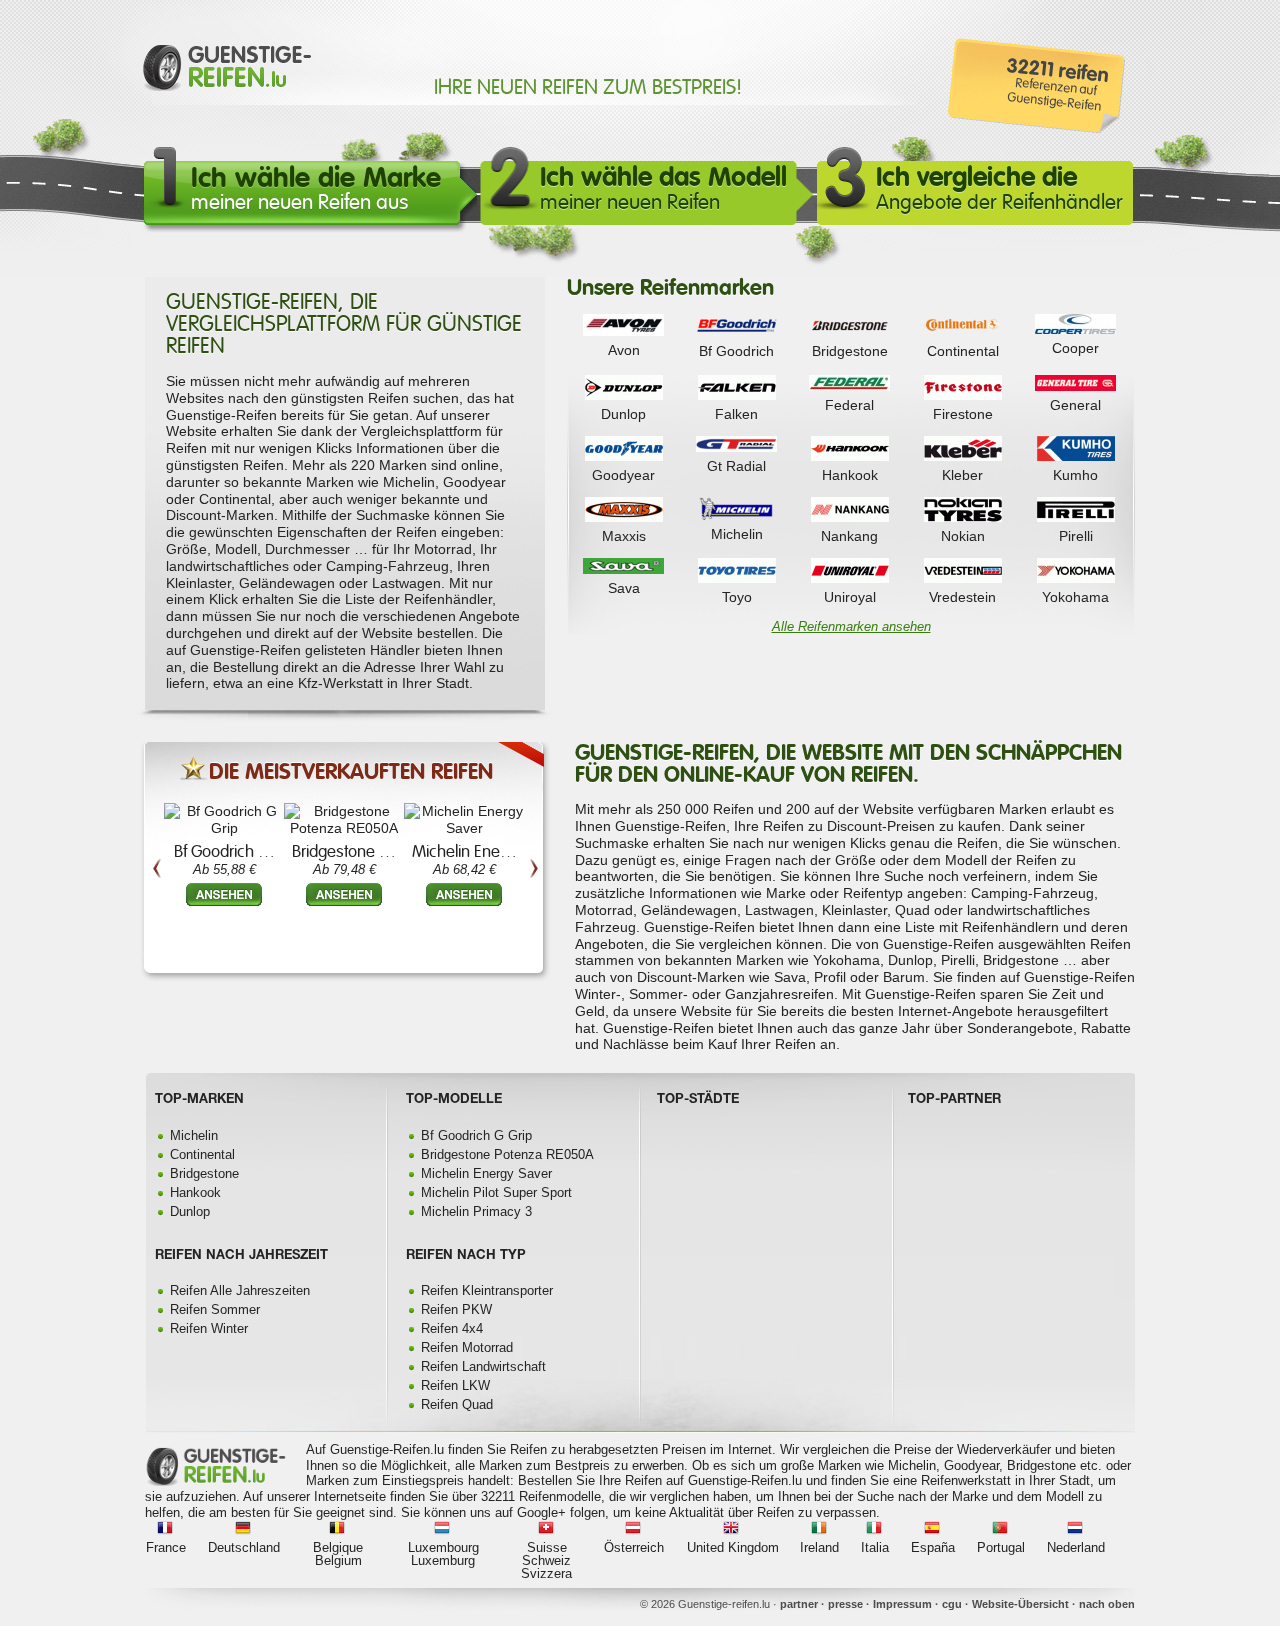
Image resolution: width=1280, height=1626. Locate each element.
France (166, 1547)
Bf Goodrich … (224, 851)
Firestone (963, 414)
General (1075, 405)
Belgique (338, 1547)
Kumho (1075, 475)
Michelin (737, 534)
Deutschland (244, 1547)
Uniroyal (850, 597)
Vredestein (962, 597)
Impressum (902, 1604)
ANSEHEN (224, 894)
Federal (849, 405)
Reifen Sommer (215, 1309)
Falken (736, 414)
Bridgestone (850, 351)
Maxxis (624, 536)
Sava (624, 588)
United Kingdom (733, 1547)
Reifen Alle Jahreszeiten (240, 1290)
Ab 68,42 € (464, 869)
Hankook (850, 475)
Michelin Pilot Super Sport (496, 1192)
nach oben (1107, 1604)
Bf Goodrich (736, 351)
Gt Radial (736, 466)
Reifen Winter (209, 1328)
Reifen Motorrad (467, 1347)
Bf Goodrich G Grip (476, 1135)
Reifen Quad (457, 1404)
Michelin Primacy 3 (476, 1211)
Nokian (963, 536)
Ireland (819, 1547)
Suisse (547, 1547)
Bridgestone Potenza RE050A (507, 1154)
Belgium (338, 1560)
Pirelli (1076, 536)
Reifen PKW (456, 1309)
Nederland (1076, 1547)
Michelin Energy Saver (486, 1173)
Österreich (634, 1547)
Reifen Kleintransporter (487, 1290)
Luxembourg (443, 1547)
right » (533, 803)
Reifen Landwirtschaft (483, 1366)
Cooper (1075, 348)
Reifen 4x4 (452, 1328)
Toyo (737, 597)
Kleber (962, 475)
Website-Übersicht (1020, 1604)
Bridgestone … (344, 851)
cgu (952, 1604)
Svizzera (546, 1573)
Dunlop (623, 414)
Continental (963, 351)
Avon (624, 350)
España (933, 1547)
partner (799, 1604)
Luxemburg (443, 1560)
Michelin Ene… (464, 851)
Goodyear (623, 475)
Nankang (849, 536)
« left (157, 803)
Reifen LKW (455, 1385)
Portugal (1001, 1547)
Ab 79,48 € (344, 869)
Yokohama (1075, 597)
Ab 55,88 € (224, 869)
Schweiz (546, 1560)
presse (845, 1604)
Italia (875, 1547)
